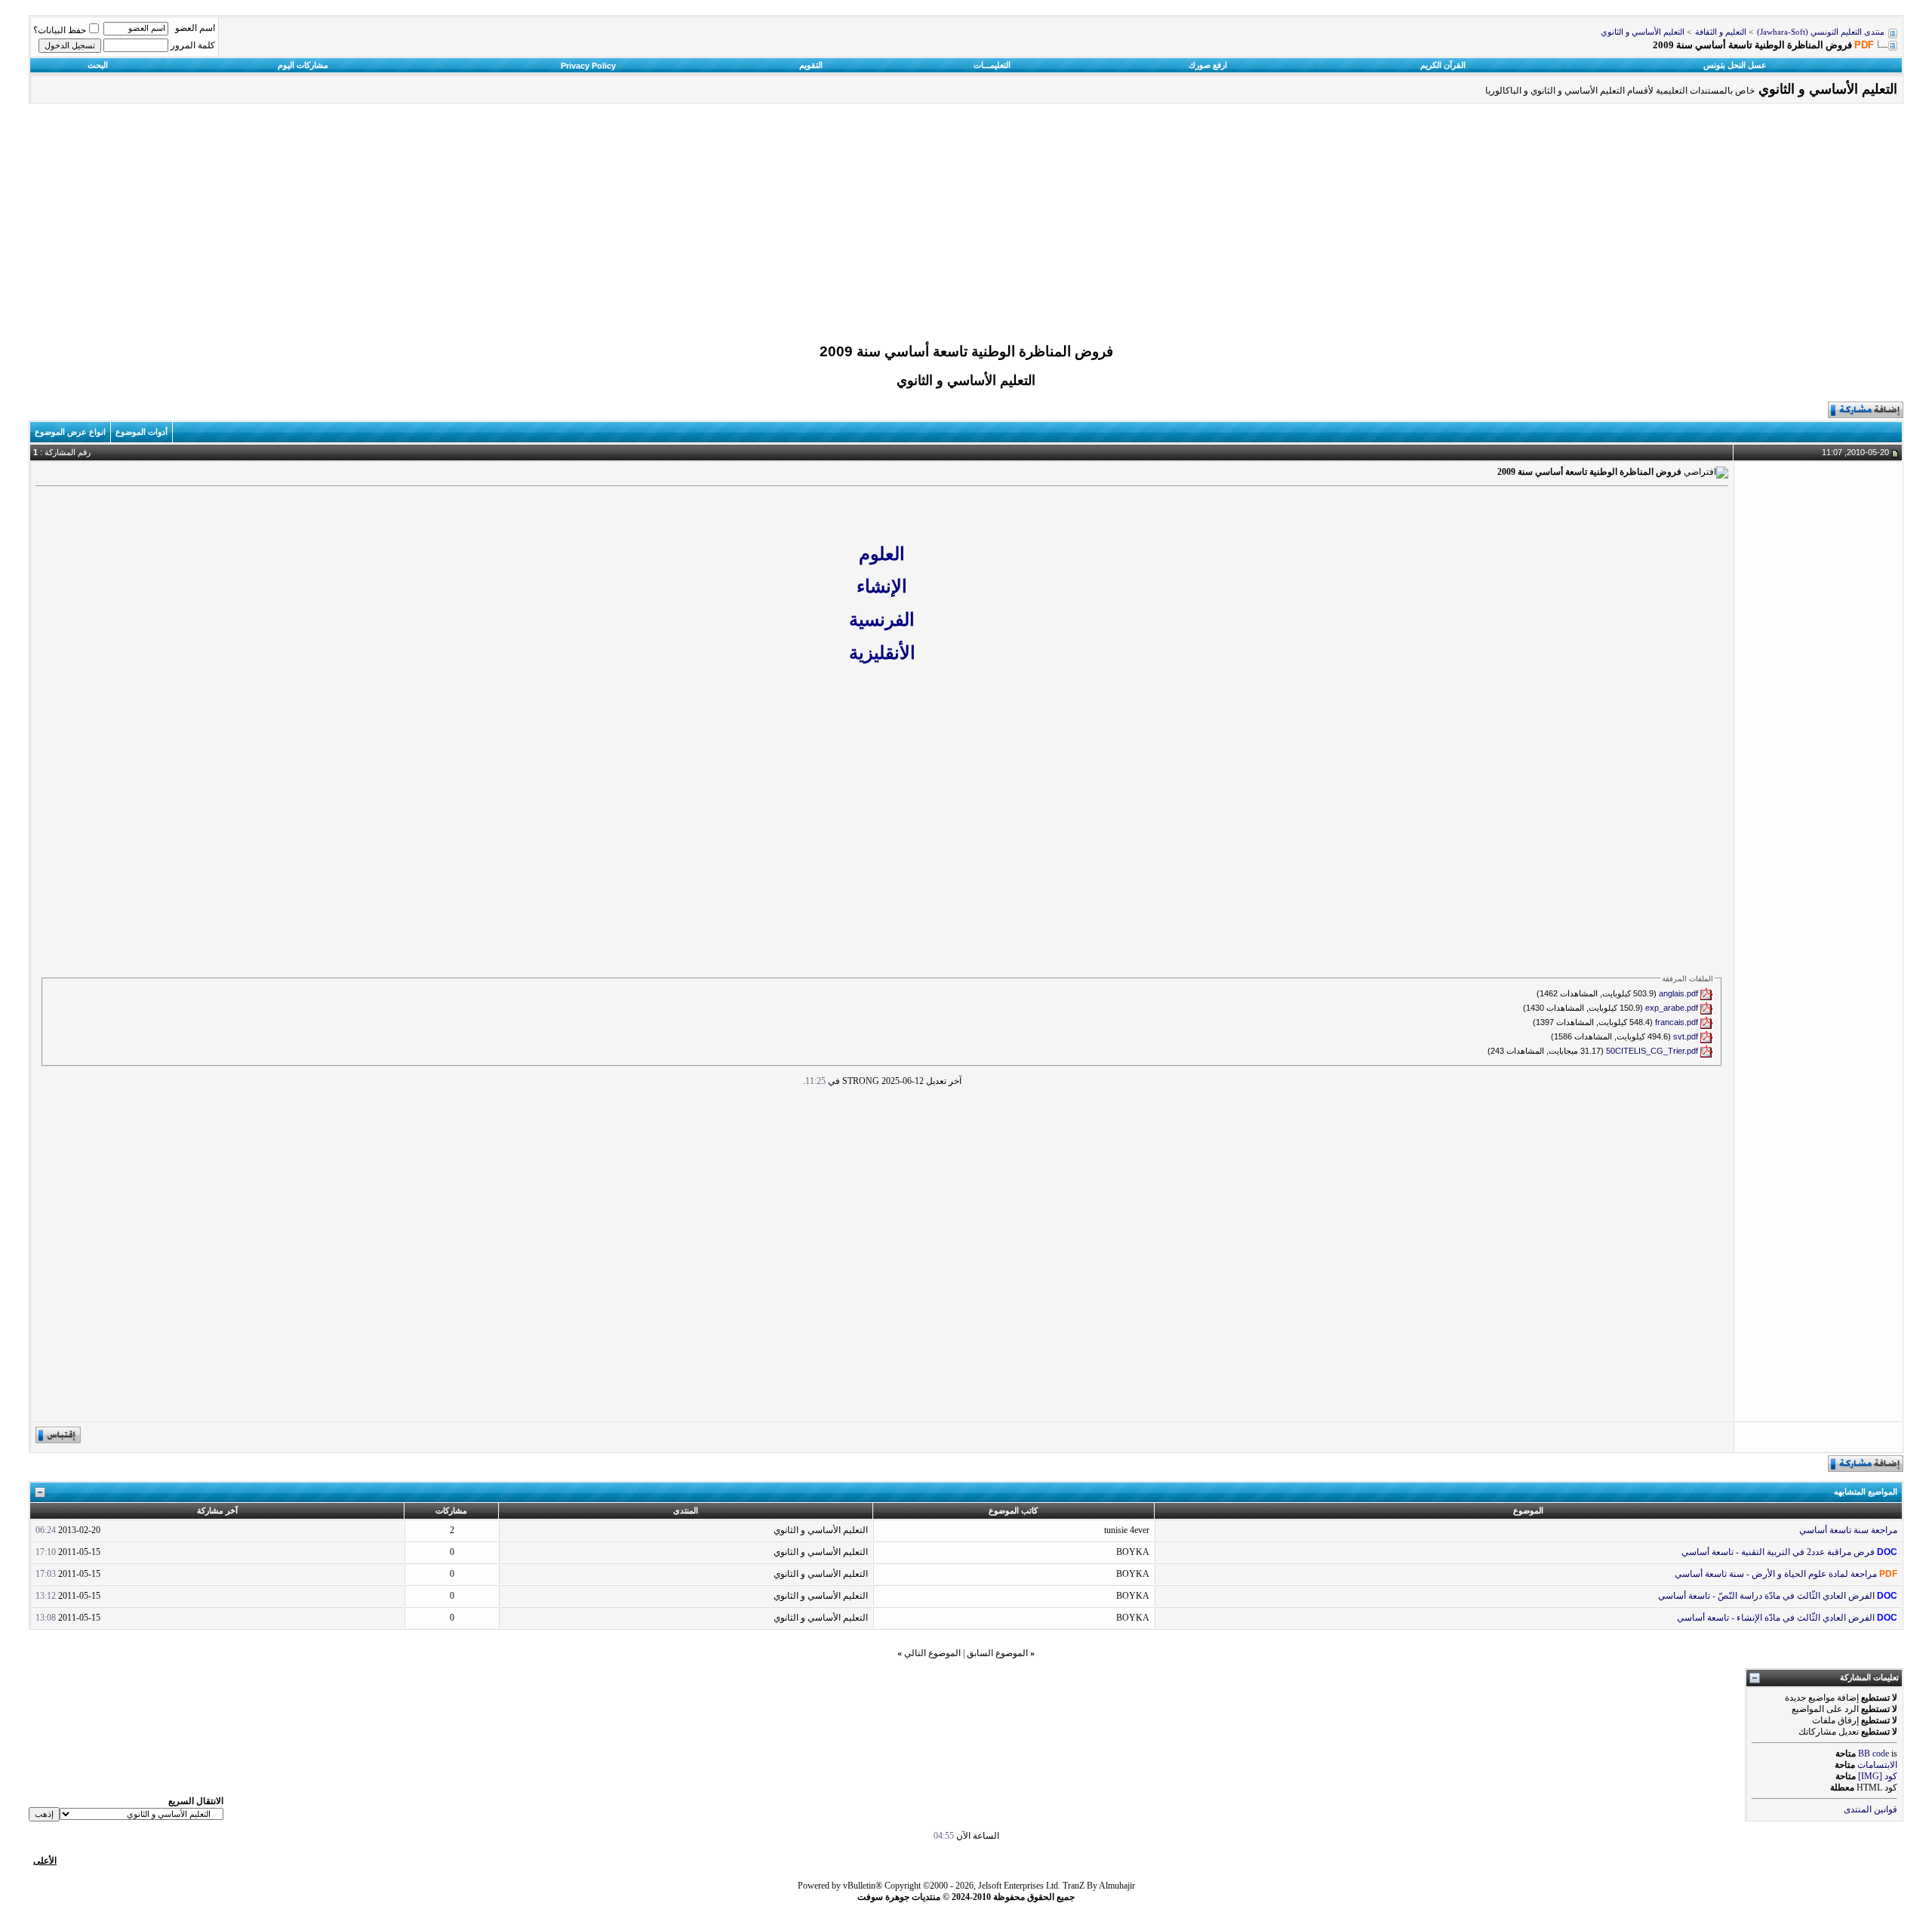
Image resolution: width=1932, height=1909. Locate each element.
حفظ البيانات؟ (60, 30)
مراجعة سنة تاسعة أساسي (1848, 1530)
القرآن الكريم (1443, 65)
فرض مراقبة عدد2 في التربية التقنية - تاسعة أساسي (1778, 1552)
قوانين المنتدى (1870, 1809)
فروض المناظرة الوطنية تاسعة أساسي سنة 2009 (966, 351)
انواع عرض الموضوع (70, 432)
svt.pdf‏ (1686, 1036)
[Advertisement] (966, 227)
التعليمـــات (992, 65)
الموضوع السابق (997, 1653)
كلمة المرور (193, 45)
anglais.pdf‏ (1678, 993)
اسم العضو (195, 28)
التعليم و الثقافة (1721, 32)
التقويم (811, 65)
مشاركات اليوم (303, 65)
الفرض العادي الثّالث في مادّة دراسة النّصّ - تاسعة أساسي (1766, 1596)
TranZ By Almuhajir (1099, 1886)
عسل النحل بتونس (1735, 65)
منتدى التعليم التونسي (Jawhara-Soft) (1821, 32)
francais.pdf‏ (1677, 1022)
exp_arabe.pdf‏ (1672, 1008)
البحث (98, 65)
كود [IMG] (1878, 1776)
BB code (1874, 1754)
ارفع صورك (1208, 65)
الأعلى (45, 1861)
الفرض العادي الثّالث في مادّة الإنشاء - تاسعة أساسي (1776, 1618)
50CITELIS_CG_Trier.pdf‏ (1652, 1051)
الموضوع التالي (932, 1653)
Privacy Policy (588, 66)
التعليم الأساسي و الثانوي (1643, 32)
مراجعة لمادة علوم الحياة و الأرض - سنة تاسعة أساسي (1776, 1574)
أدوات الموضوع (142, 432)
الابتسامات (1877, 1765)
